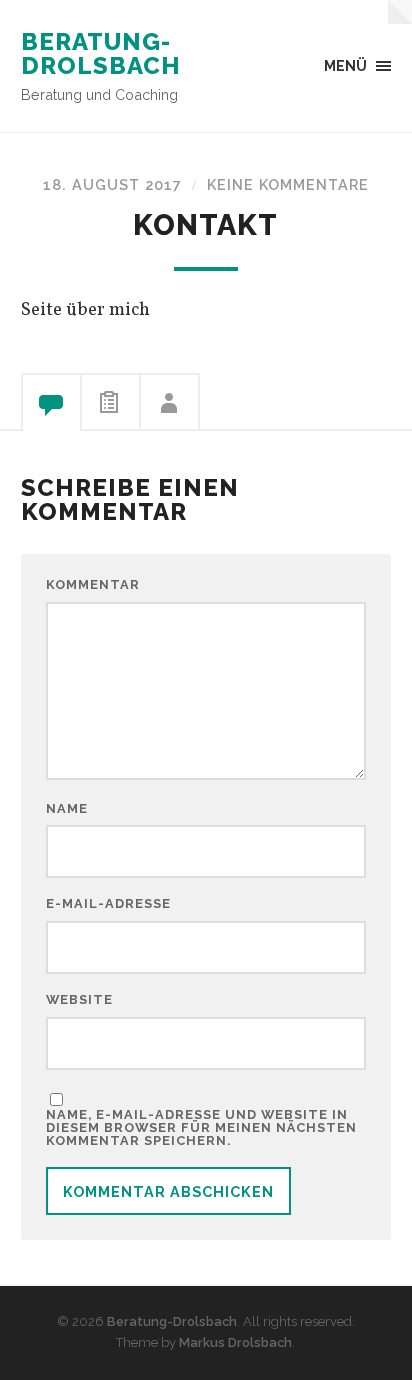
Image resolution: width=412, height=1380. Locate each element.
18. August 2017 (112, 184)
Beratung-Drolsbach (101, 53)
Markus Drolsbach (235, 1342)
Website (79, 1000)
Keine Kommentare (288, 184)
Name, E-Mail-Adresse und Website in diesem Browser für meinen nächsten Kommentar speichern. (201, 1128)
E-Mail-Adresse (108, 904)
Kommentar (93, 585)
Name (67, 809)
